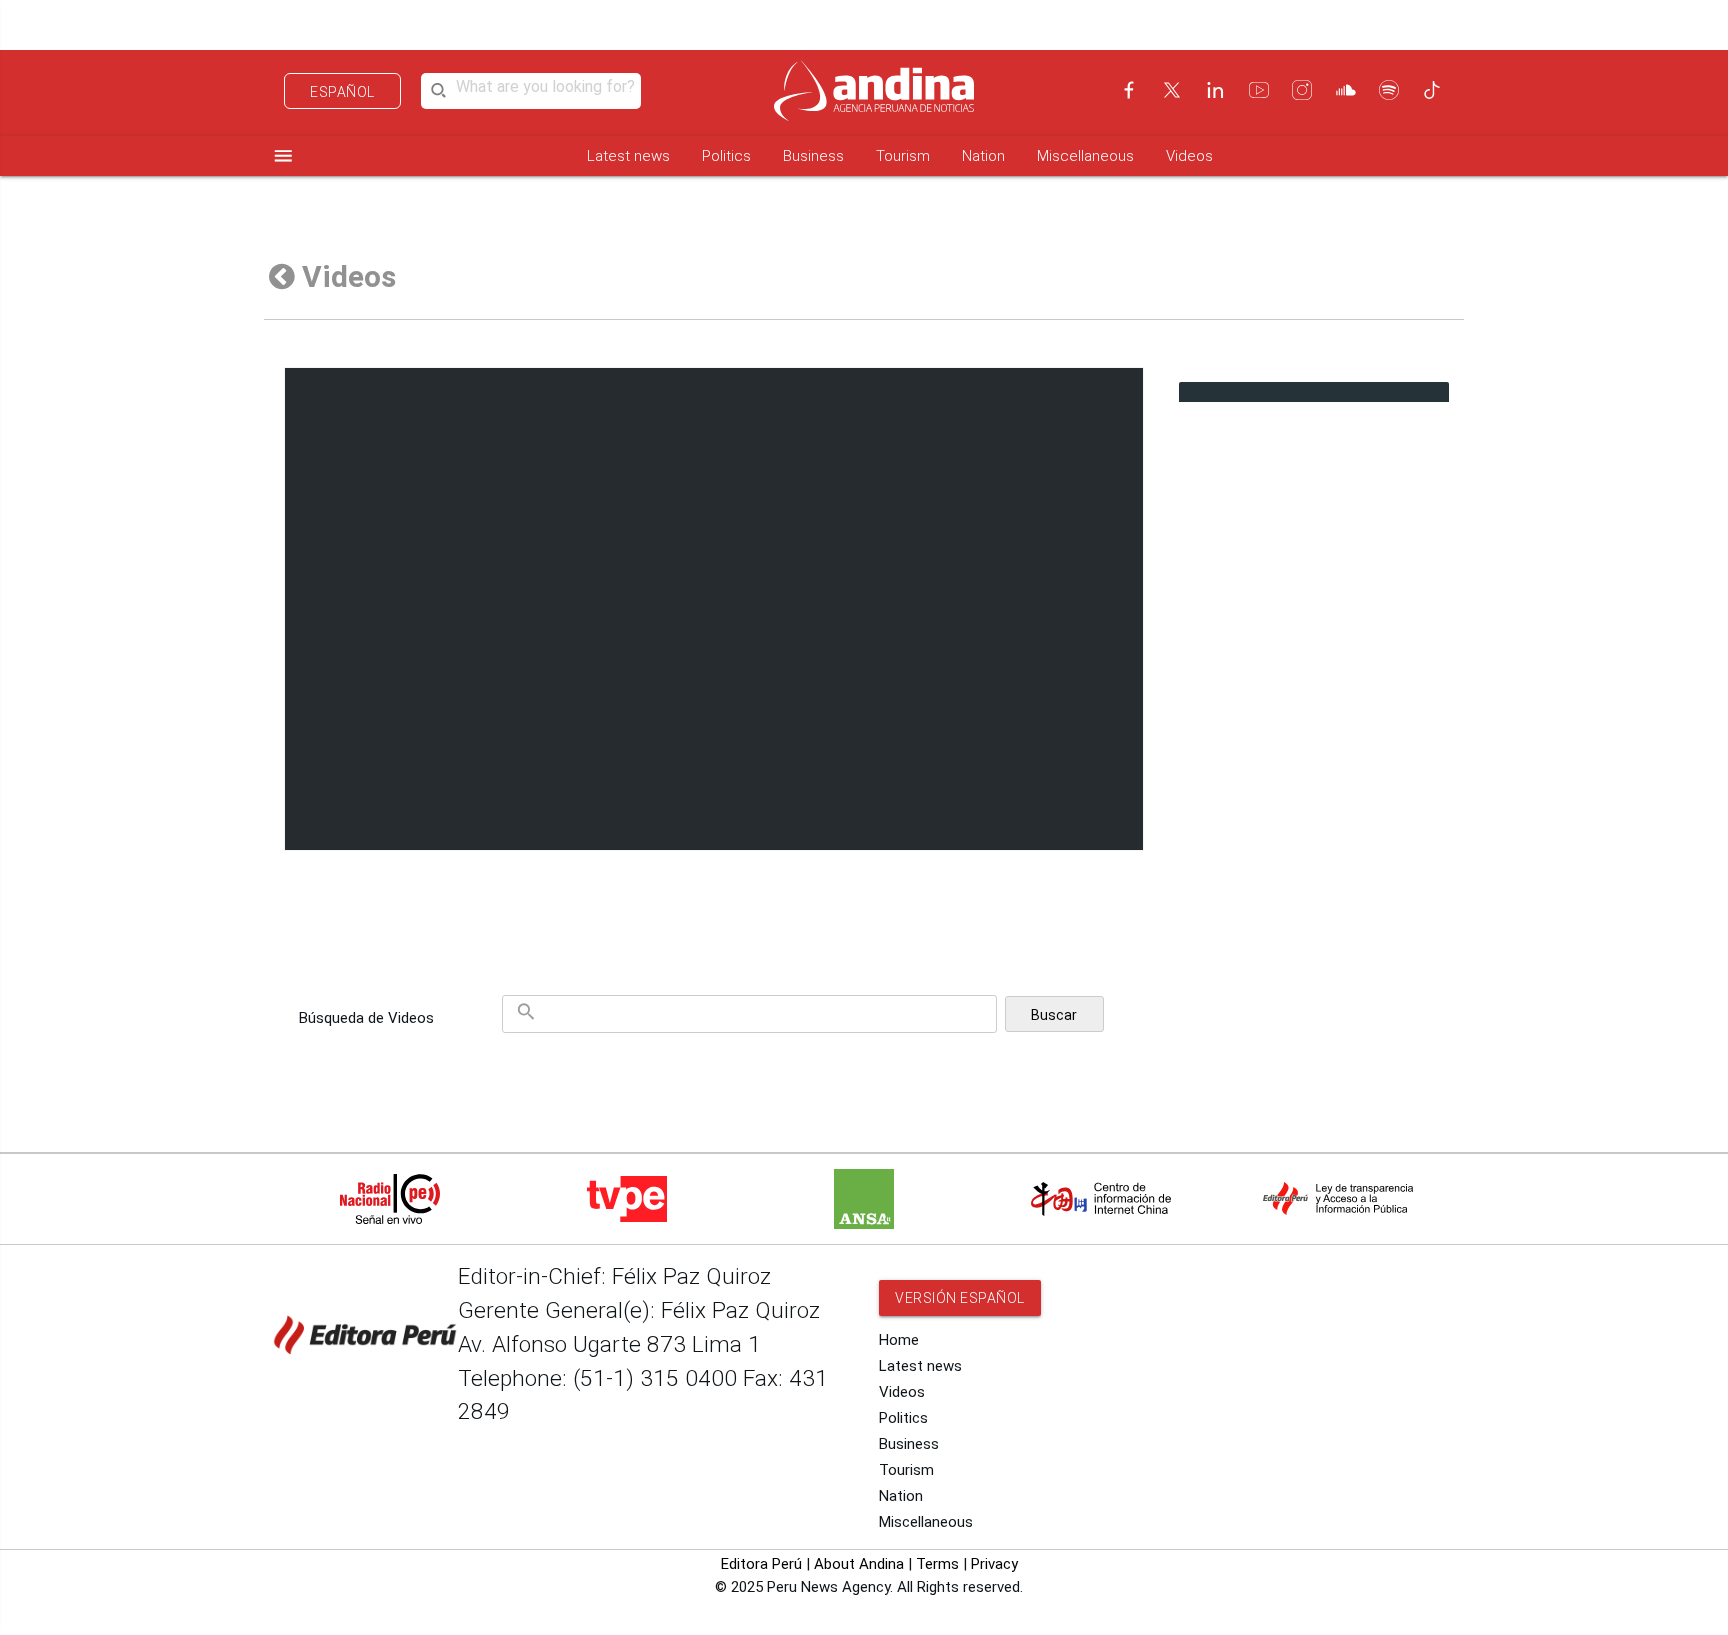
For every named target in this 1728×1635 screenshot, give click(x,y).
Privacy (994, 1564)
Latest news (628, 156)
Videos (1189, 156)
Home (899, 1340)
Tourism (903, 156)
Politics (726, 156)
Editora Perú (761, 1564)
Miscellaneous (1085, 156)
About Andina (859, 1564)
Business (813, 156)
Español (342, 92)
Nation (983, 156)
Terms (937, 1564)
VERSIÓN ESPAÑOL (960, 1298)
